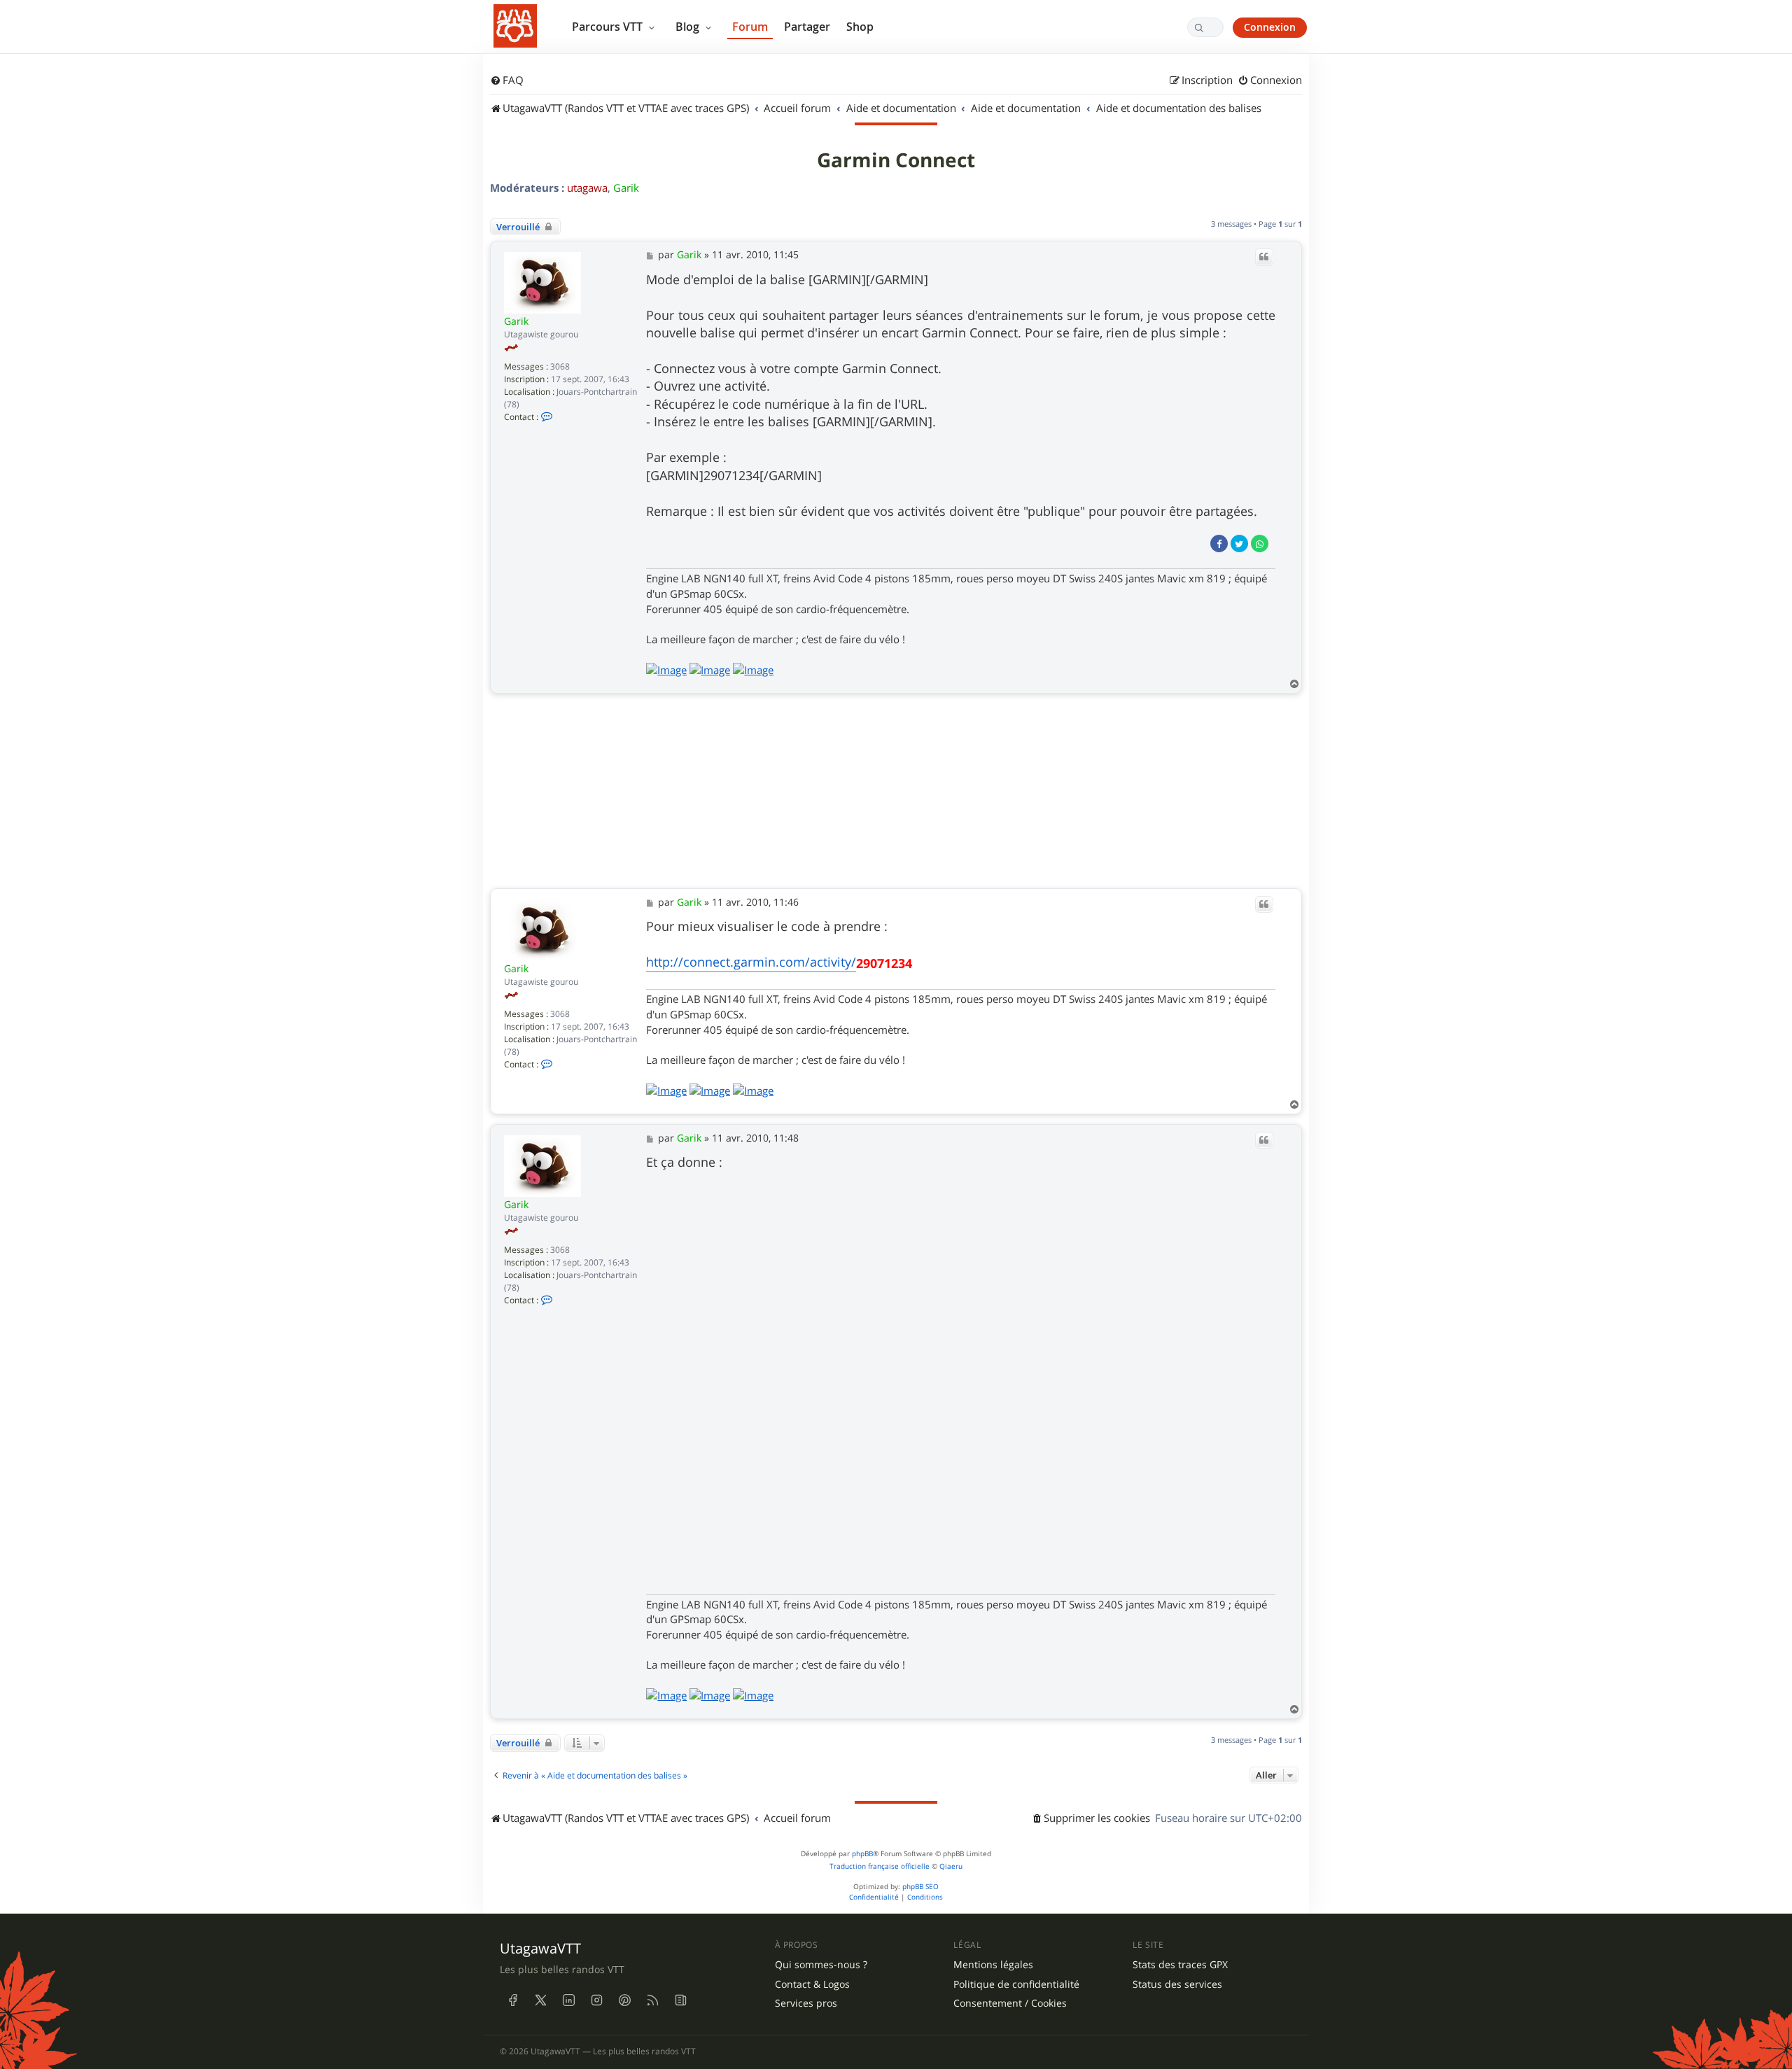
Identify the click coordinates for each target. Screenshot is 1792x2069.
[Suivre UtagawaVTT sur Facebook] (512, 2000)
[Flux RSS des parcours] (652, 2000)
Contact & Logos (812, 1984)
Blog (689, 27)
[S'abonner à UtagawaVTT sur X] (540, 2000)
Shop (860, 27)
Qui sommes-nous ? (821, 1965)
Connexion (1270, 27)
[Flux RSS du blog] (680, 2000)
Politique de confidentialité (1016, 1984)
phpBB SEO (920, 1887)
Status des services (1177, 1984)
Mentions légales (993, 1965)
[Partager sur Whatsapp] (1260, 543)
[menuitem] (507, 80)
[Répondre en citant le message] (1264, 257)
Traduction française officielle (880, 1866)
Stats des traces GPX (1180, 1965)
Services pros (806, 2003)
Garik (626, 188)
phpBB (862, 1854)
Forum (750, 27)
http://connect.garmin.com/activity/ (751, 962)
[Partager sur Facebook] (1219, 543)
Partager (807, 27)
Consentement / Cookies (1010, 2003)
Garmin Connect (896, 160)
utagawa (587, 188)
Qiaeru (951, 1866)
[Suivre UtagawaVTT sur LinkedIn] (568, 2000)
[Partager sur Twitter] (1239, 543)
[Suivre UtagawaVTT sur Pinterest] (624, 2000)
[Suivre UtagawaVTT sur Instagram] (596, 2000)
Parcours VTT (609, 27)
